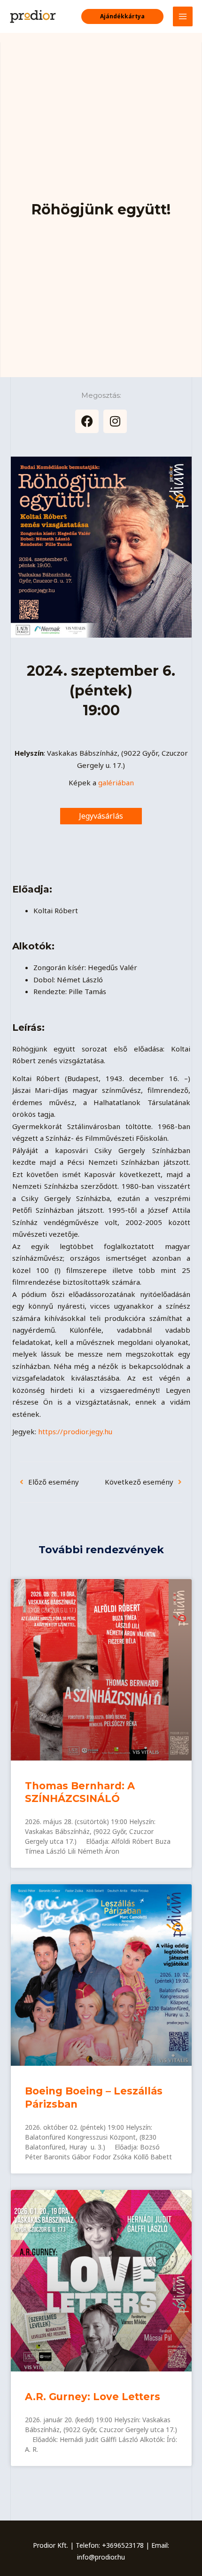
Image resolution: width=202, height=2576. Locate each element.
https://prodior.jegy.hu (75, 1431)
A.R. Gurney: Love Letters (93, 2397)
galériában (116, 782)
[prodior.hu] (33, 16)
